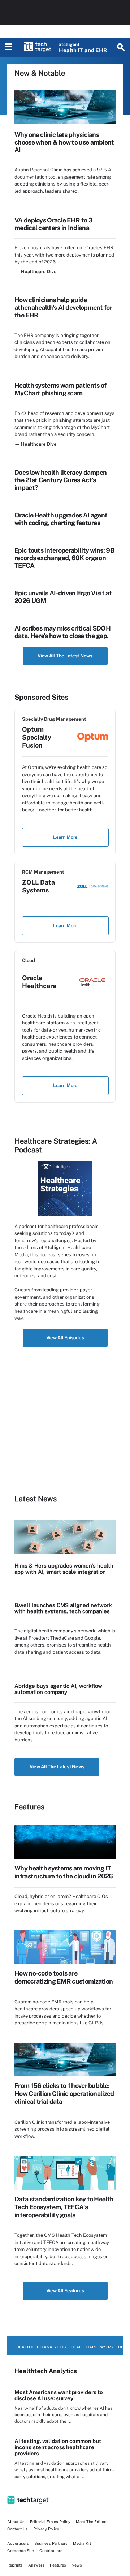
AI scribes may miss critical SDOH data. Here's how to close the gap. (62, 632)
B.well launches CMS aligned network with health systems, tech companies (63, 1608)
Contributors (51, 2551)
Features (58, 2565)
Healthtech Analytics (41, 2347)
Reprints (15, 2565)
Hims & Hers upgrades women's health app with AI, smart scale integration (64, 1569)
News (77, 2565)
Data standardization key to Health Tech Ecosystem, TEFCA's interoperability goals (64, 2207)
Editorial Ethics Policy (50, 2522)
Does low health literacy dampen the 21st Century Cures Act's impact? (60, 480)
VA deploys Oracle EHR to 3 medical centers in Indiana (53, 224)
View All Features (65, 2291)
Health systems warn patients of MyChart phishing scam (60, 389)
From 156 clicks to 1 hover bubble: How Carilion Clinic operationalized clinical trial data (64, 2094)
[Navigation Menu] (9, 47)
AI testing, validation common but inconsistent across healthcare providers (58, 2447)
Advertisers (18, 2543)
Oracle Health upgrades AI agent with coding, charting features (61, 519)
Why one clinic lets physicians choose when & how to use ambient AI (64, 142)
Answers (36, 2565)
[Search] (121, 47)
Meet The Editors (92, 2522)
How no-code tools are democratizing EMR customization (64, 1977)
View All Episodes (65, 1338)
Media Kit (82, 2543)
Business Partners (51, 2543)
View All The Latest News (65, 656)
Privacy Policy (46, 2529)
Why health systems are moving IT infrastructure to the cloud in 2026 (64, 1872)
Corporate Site (21, 2551)
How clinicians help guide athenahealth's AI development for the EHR (63, 307)
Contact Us (18, 2529)
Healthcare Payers (92, 2347)
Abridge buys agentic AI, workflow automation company (58, 1689)
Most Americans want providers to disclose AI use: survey (59, 2395)
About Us (16, 2522)
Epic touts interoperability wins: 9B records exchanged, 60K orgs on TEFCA (64, 558)
